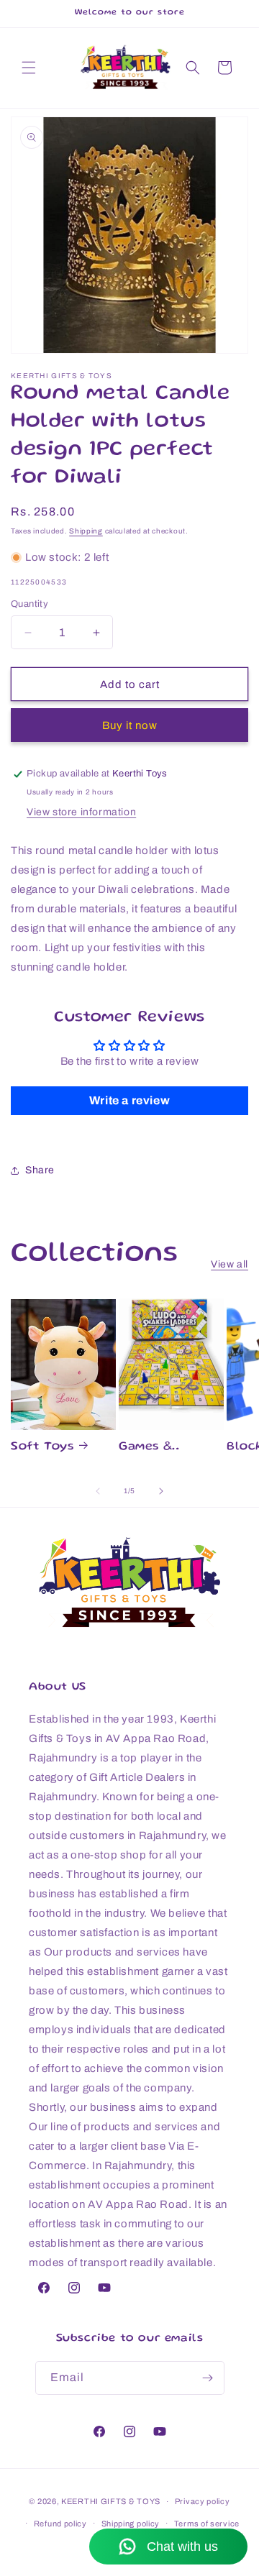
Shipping (86, 531)
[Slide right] (161, 1491)
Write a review (129, 1100)
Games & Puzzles (145, 1448)
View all (230, 1264)
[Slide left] (98, 1491)
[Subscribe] (208, 2378)
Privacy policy (203, 2501)
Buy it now (130, 725)
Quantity (29, 604)
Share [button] (40, 1170)
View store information (81, 812)
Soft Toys (42, 1447)
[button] (29, 68)
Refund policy (60, 2524)
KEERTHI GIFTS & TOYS (111, 2501)
